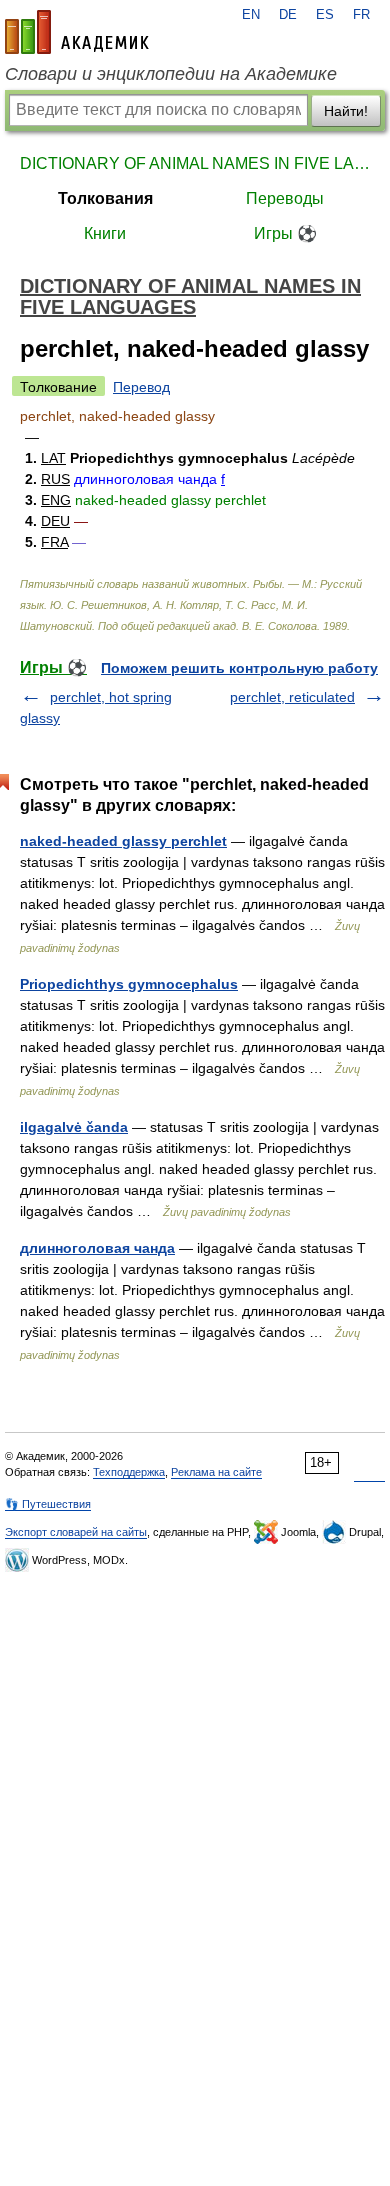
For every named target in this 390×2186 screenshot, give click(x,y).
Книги (105, 233)
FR (361, 15)
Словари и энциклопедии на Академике (171, 74)
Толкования (105, 198)
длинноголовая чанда (97, 1248)
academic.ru (77, 32)
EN (251, 15)
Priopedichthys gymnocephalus (129, 984)
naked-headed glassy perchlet (123, 841)
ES (325, 15)
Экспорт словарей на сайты (76, 1532)
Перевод (141, 387)
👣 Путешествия (48, 1504)
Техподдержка (129, 1472)
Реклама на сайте (216, 1472)
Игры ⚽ (285, 233)
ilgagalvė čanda (74, 1127)
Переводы (285, 198)
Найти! (346, 111)
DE (288, 15)
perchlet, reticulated (292, 697)
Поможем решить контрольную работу (239, 668)
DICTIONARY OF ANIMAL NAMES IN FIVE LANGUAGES (195, 163)
